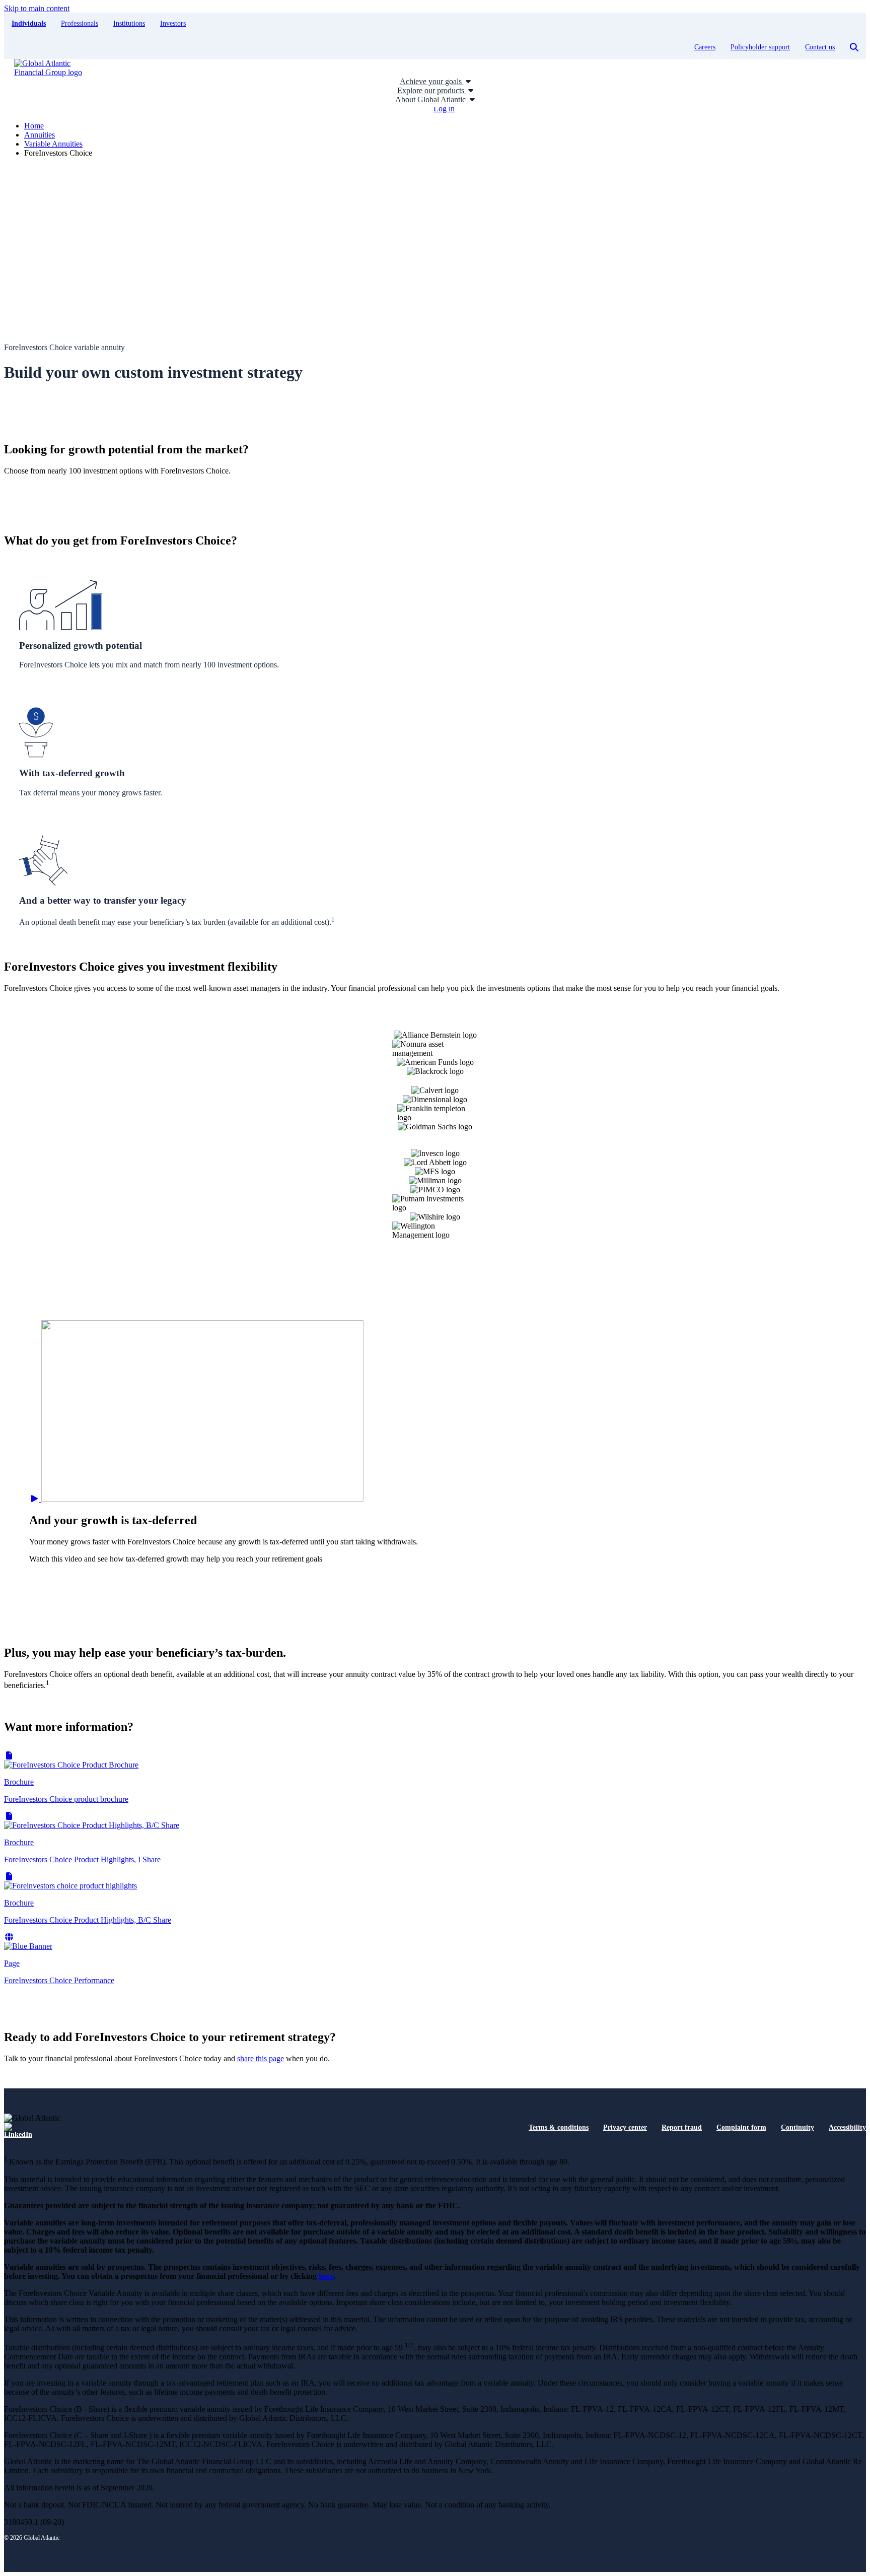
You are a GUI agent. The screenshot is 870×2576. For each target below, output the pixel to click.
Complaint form (741, 2127)
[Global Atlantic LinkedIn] (18, 2131)
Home (34, 126)
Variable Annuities (53, 144)
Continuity (797, 2127)
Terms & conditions (559, 2127)
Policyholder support (760, 47)
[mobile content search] (854, 47)
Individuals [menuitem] (29, 23)
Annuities (40, 135)
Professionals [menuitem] (80, 23)
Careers (705, 47)
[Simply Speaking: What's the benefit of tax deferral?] (196, 1499)
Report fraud (682, 2127)
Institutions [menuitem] (129, 23)
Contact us (820, 47)
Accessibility (847, 2127)
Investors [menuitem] (173, 23)
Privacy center (625, 2127)
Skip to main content (37, 8)
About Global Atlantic (431, 99)
